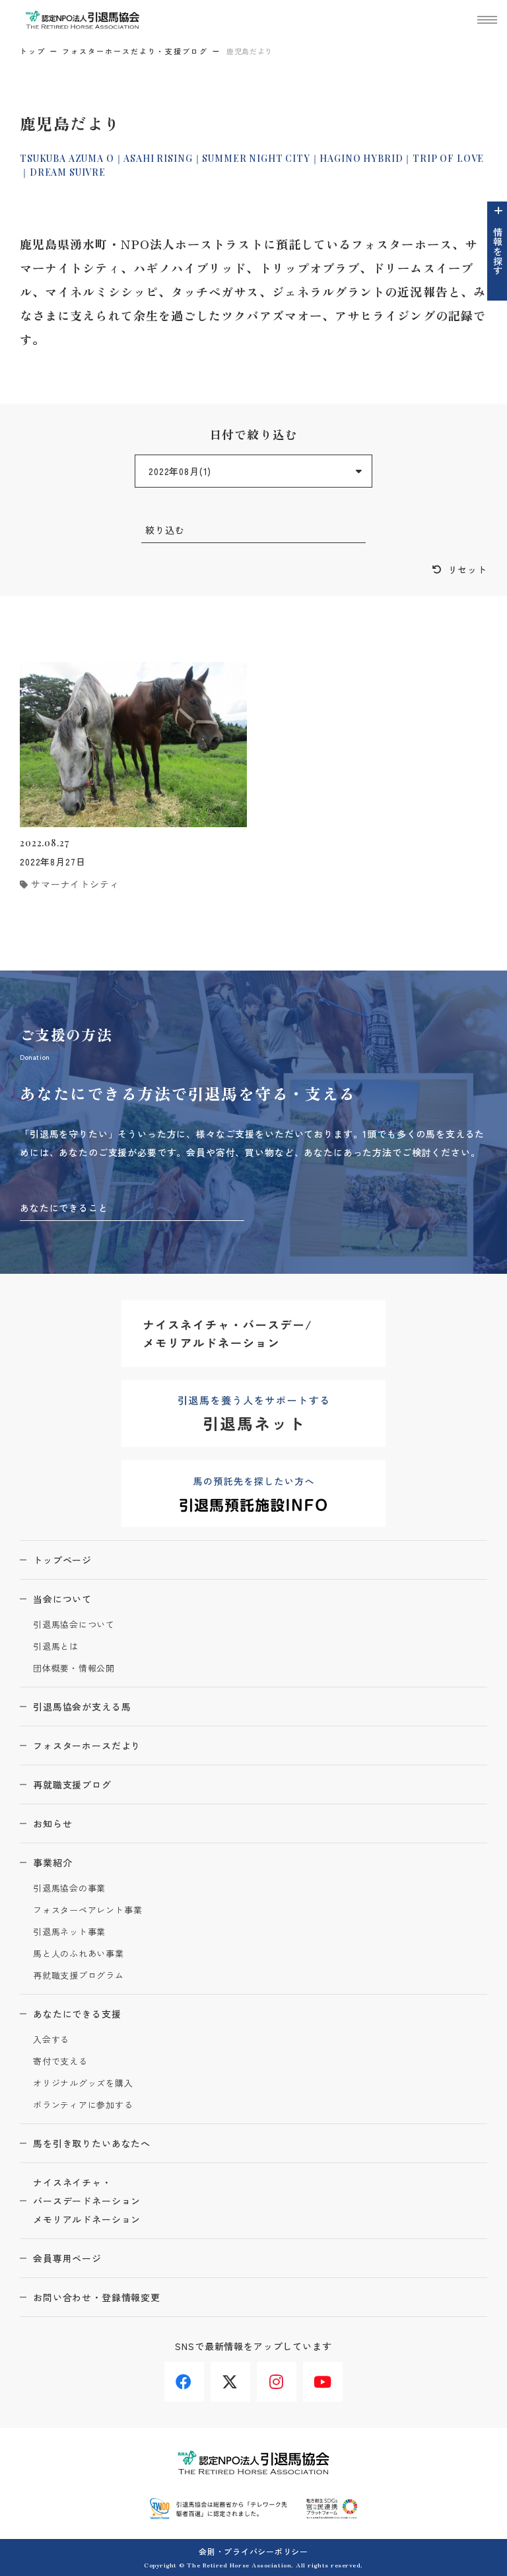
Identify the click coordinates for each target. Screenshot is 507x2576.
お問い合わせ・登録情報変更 (97, 2297)
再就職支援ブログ (72, 1785)
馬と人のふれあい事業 (79, 1954)
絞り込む (165, 530)
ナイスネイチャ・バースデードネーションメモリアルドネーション (87, 2201)
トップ (33, 51)
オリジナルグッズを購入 (83, 2083)
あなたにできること (64, 1208)
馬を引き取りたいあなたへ (92, 2143)
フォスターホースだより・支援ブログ (135, 51)
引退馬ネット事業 (69, 1932)
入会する (51, 2040)
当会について (62, 1599)
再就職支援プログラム (79, 1976)
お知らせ (52, 1823)
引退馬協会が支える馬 (82, 1707)
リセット (468, 570)
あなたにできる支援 (77, 2014)
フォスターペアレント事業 (87, 1910)
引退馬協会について (74, 1625)
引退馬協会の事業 (69, 1889)
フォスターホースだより (87, 1746)
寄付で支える (60, 2062)
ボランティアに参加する (83, 2105)
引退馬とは (56, 1647)
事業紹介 (52, 1862)
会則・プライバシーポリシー (253, 2551)
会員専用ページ (67, 2258)
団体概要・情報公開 (74, 1669)
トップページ (62, 1560)
